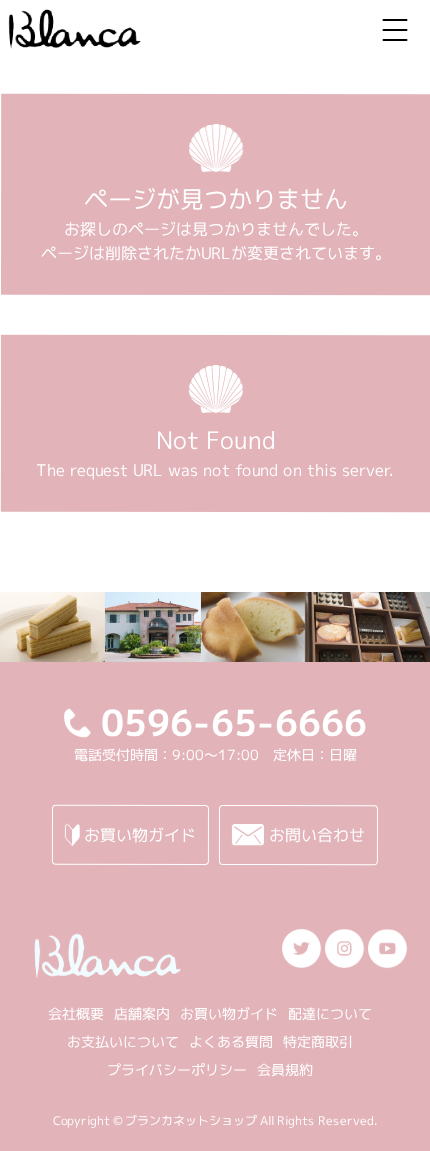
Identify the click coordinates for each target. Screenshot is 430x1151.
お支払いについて (123, 1041)
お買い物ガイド (229, 1013)
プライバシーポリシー (177, 1069)
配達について (330, 1013)
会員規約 (285, 1069)
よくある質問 (231, 1041)
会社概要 (76, 1013)
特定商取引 (318, 1041)
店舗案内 (142, 1013)
